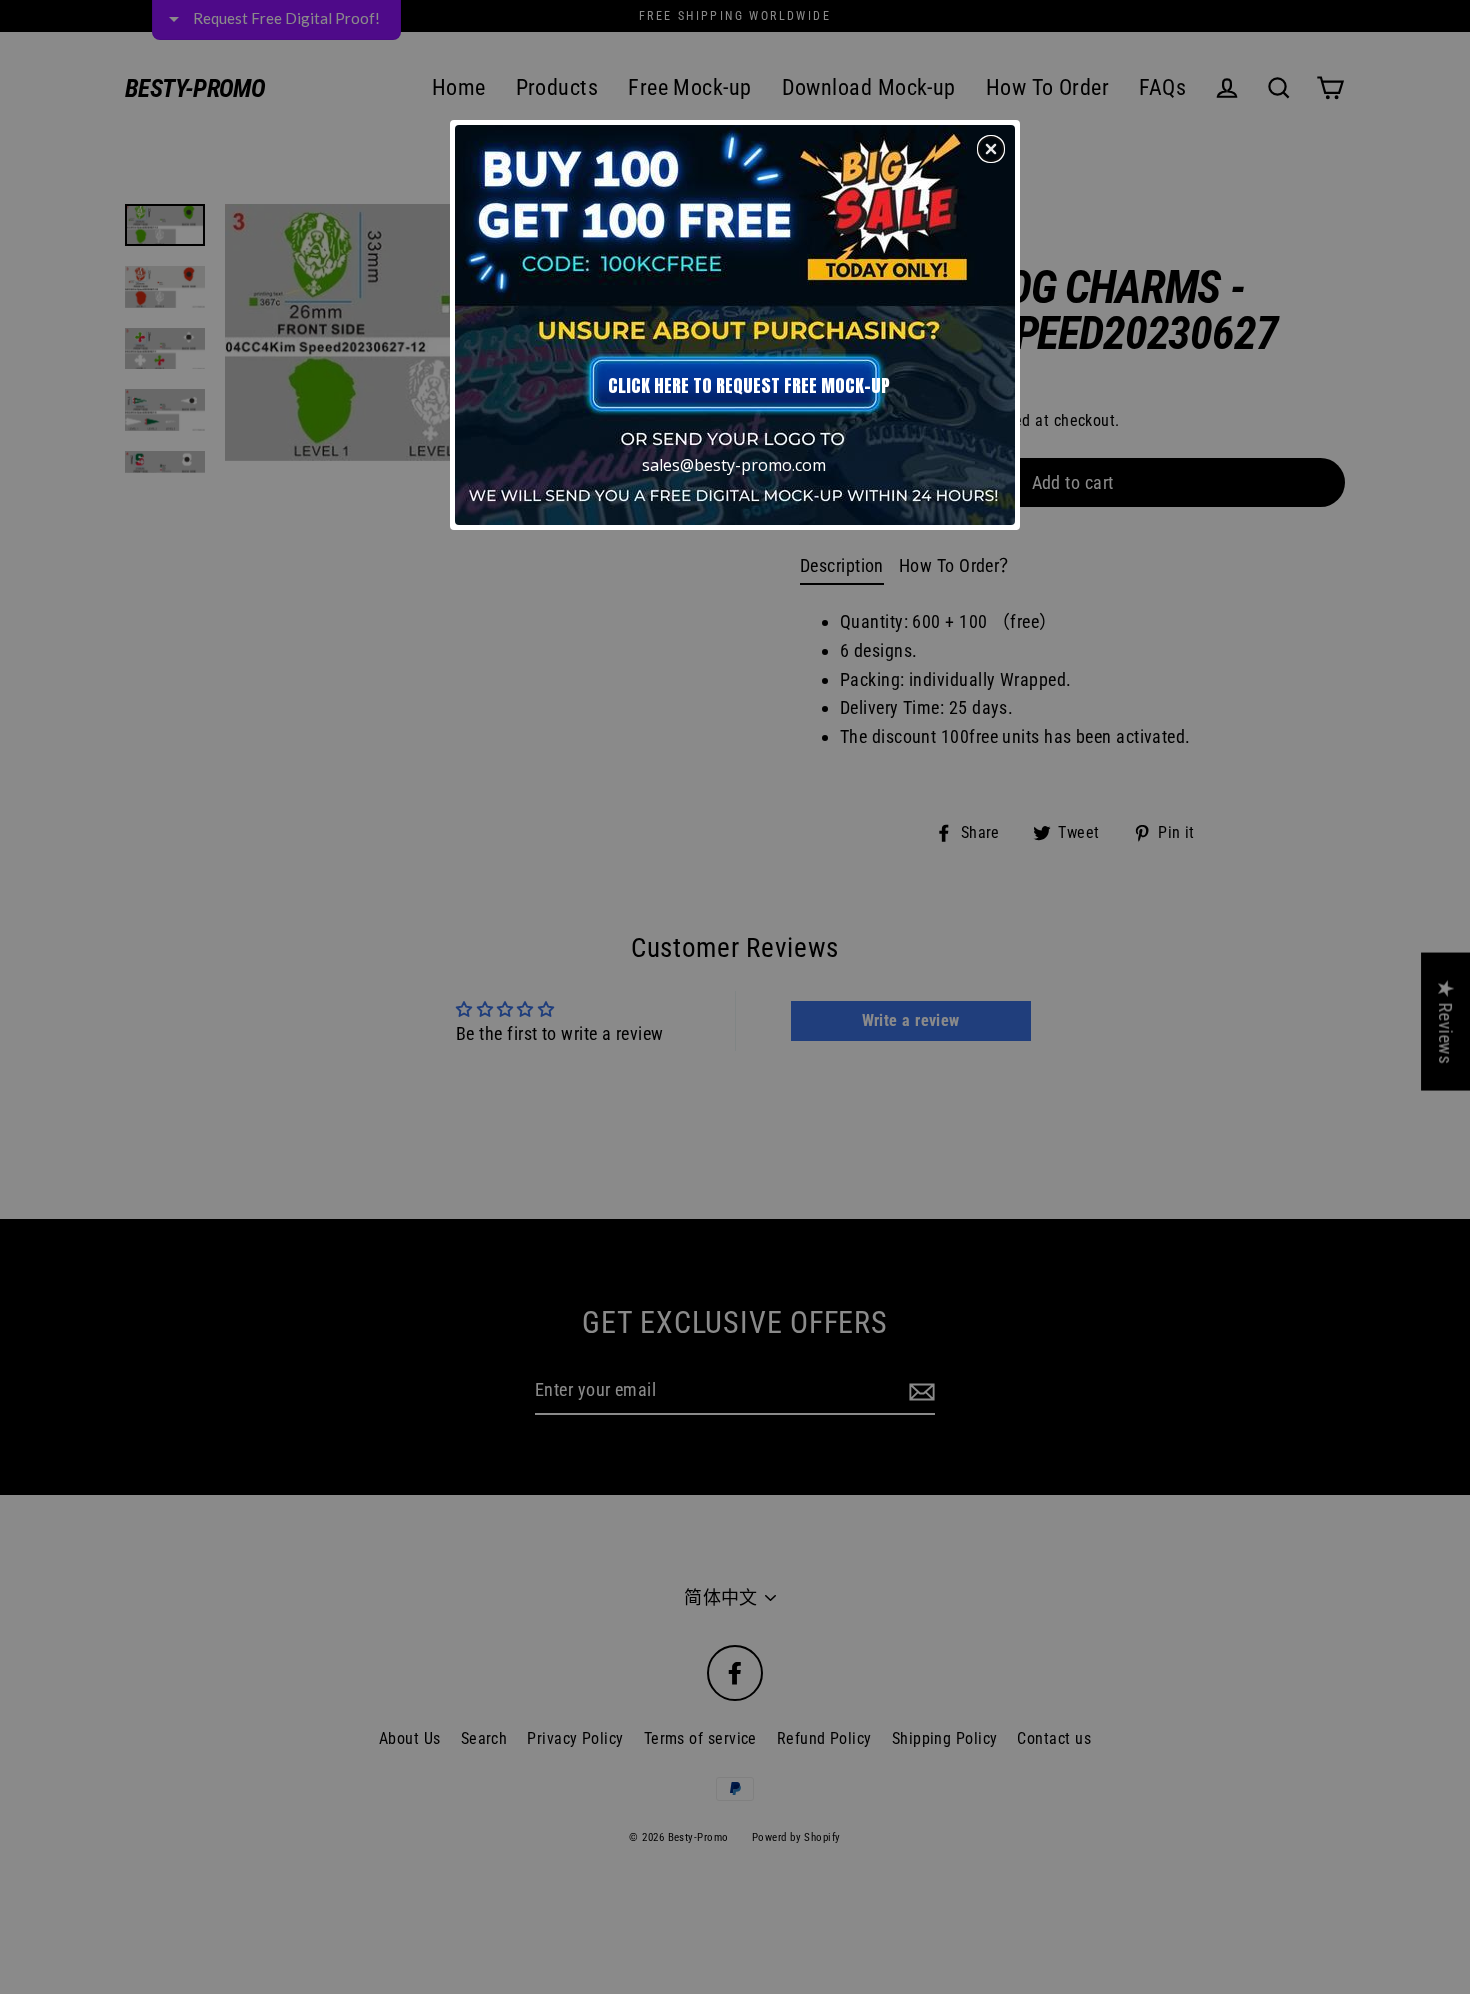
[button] (991, 149)
